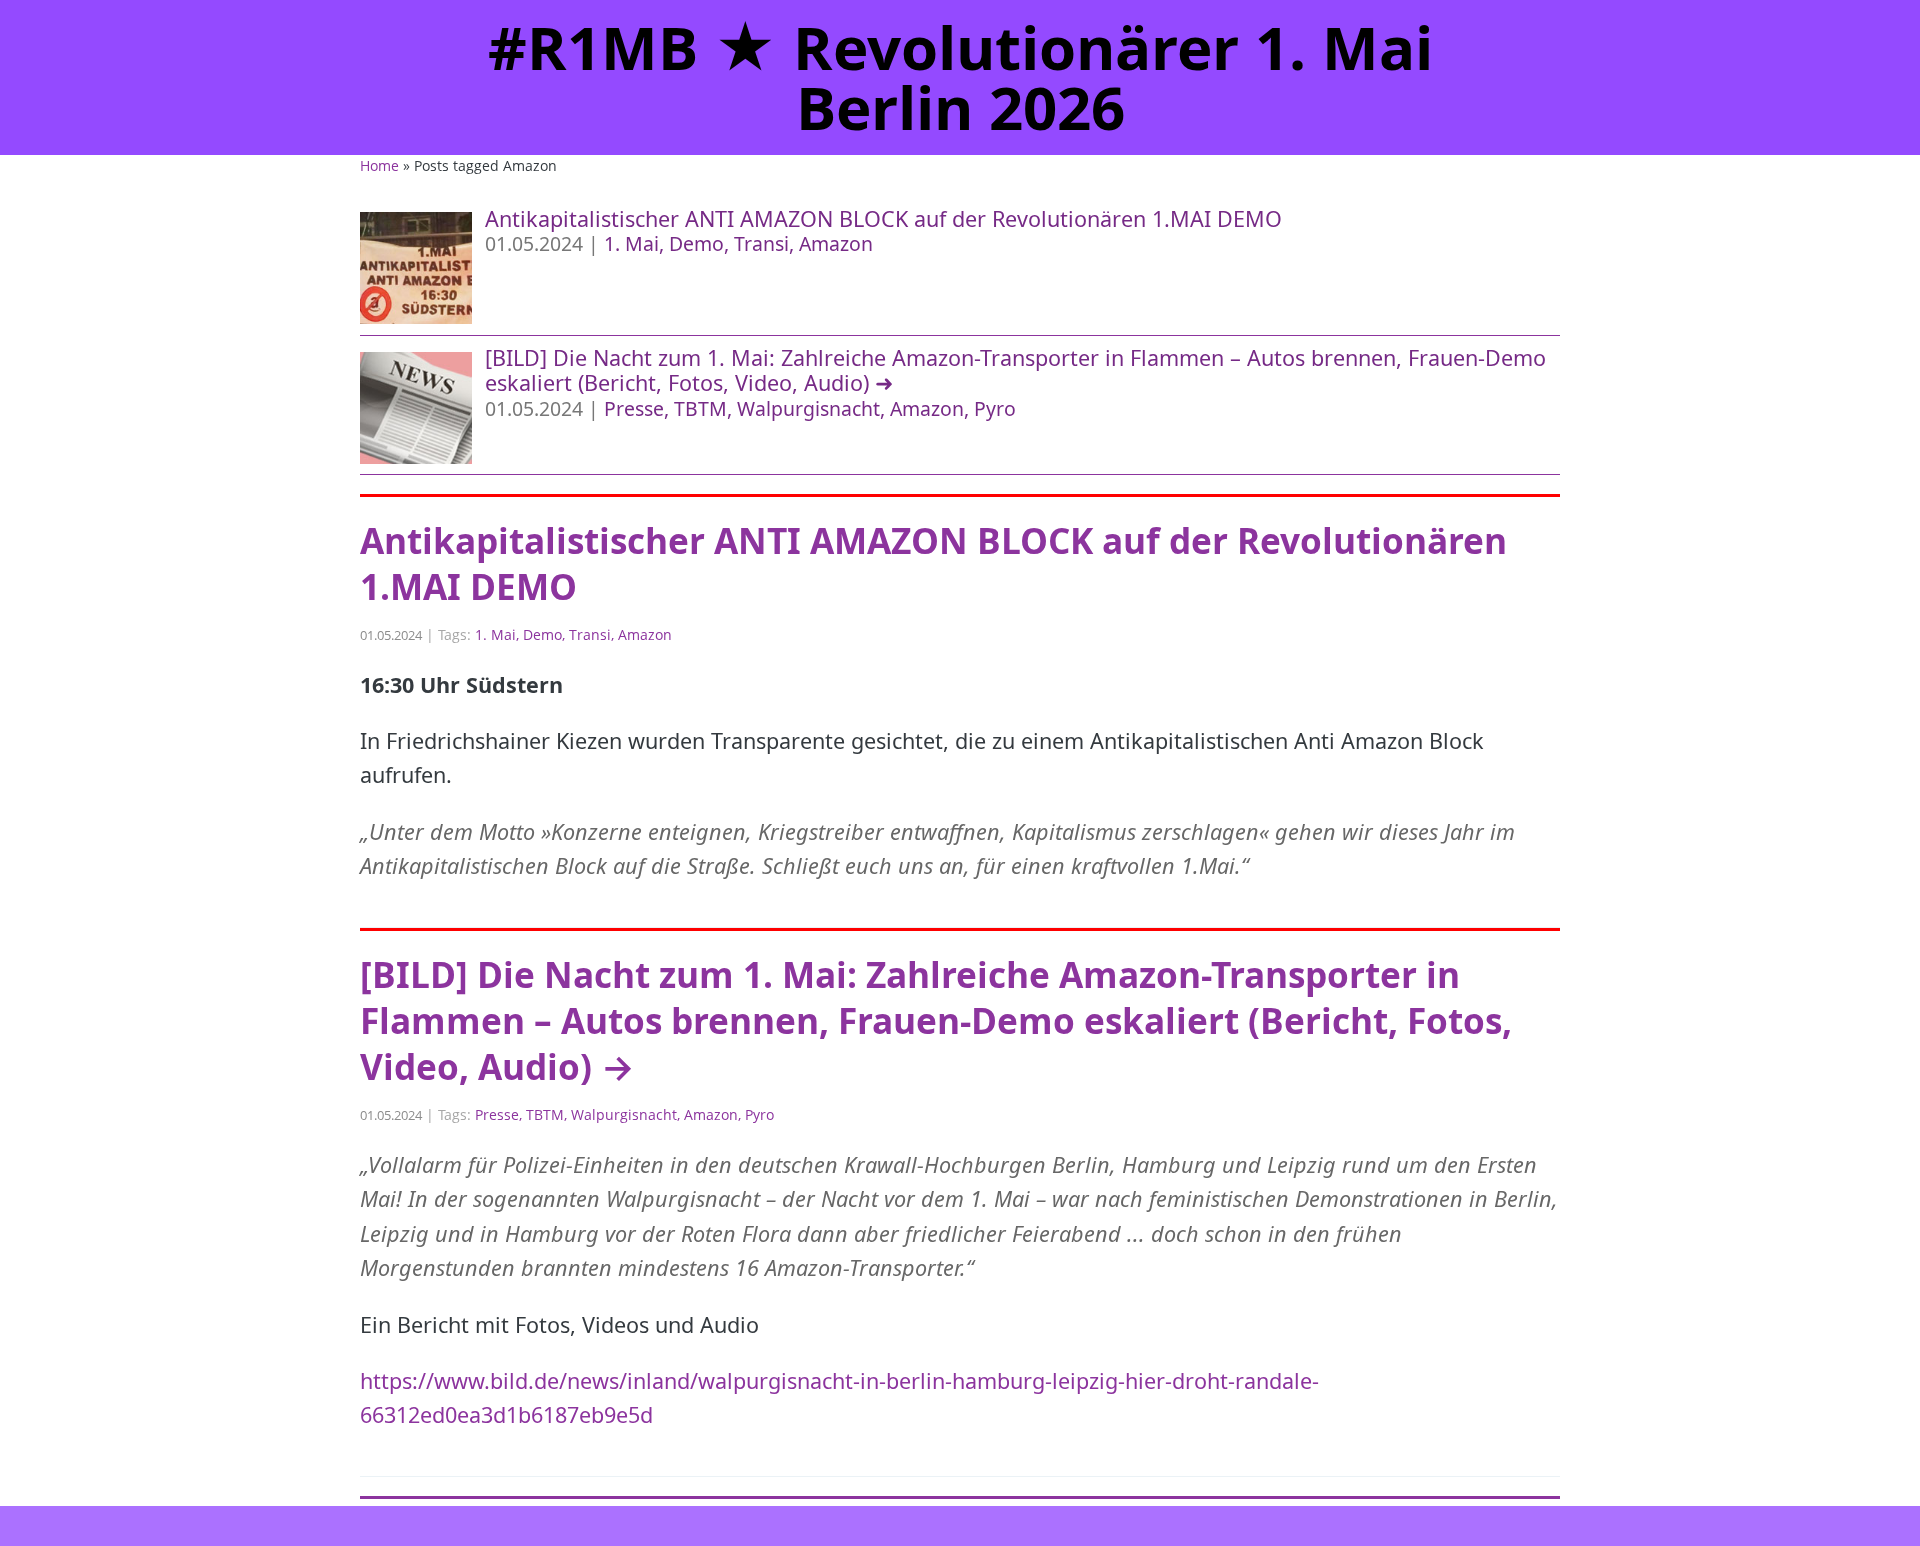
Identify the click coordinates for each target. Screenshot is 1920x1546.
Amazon (836, 243)
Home (379, 165)
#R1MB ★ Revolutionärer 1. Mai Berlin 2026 (960, 77)
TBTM (700, 408)
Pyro (995, 408)
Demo (696, 243)
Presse (634, 408)
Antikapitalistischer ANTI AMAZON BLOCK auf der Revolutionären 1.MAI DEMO (883, 218)
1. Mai (631, 243)
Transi (761, 243)
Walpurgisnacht (808, 408)
